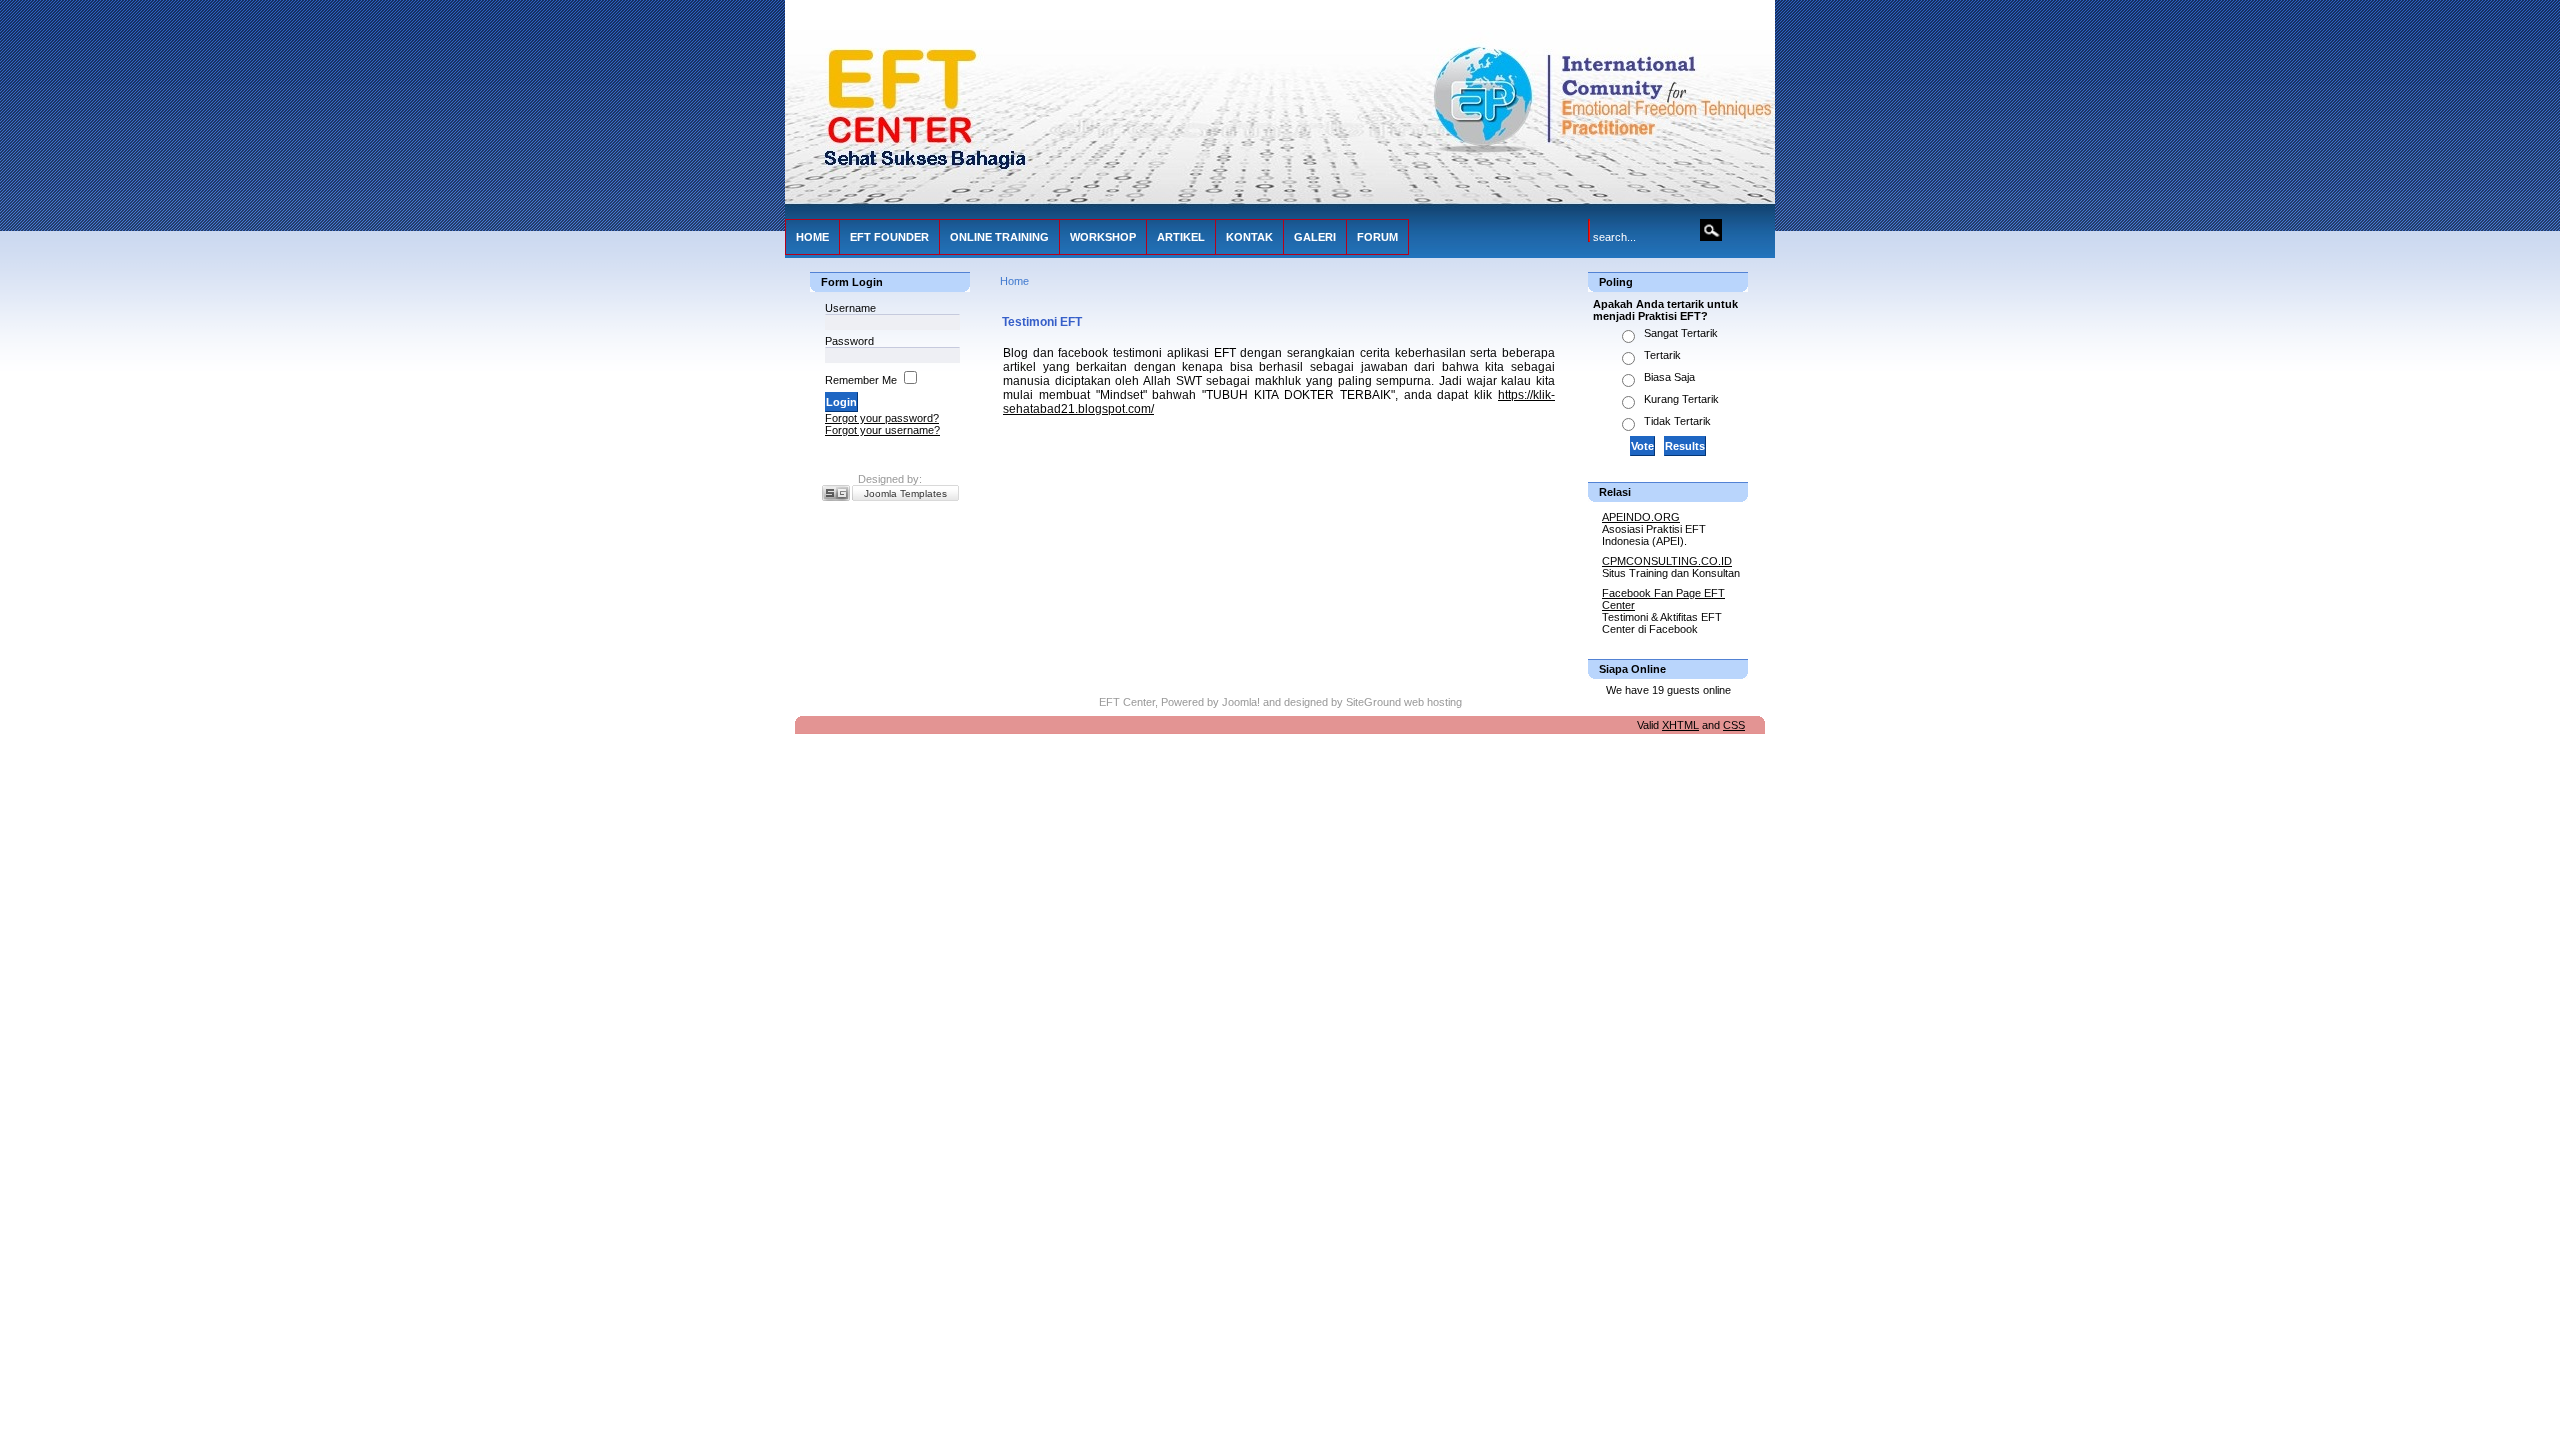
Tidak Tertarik (1677, 421)
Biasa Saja (1669, 377)
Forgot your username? (882, 430)
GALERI (1315, 237)
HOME (812, 237)
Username (850, 308)
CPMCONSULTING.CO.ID (1667, 561)
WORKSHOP (1103, 237)
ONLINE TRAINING (999, 237)
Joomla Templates (905, 493)
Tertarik (1662, 355)
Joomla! (1241, 702)
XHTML (1680, 725)
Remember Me (861, 380)
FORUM (1377, 237)
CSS (1734, 725)
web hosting (1433, 702)
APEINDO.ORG (1641, 517)
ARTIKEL (1181, 237)
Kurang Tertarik (1681, 399)
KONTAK (1249, 237)
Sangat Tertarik (1681, 333)
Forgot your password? (882, 418)
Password (849, 341)
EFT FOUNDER (889, 237)
